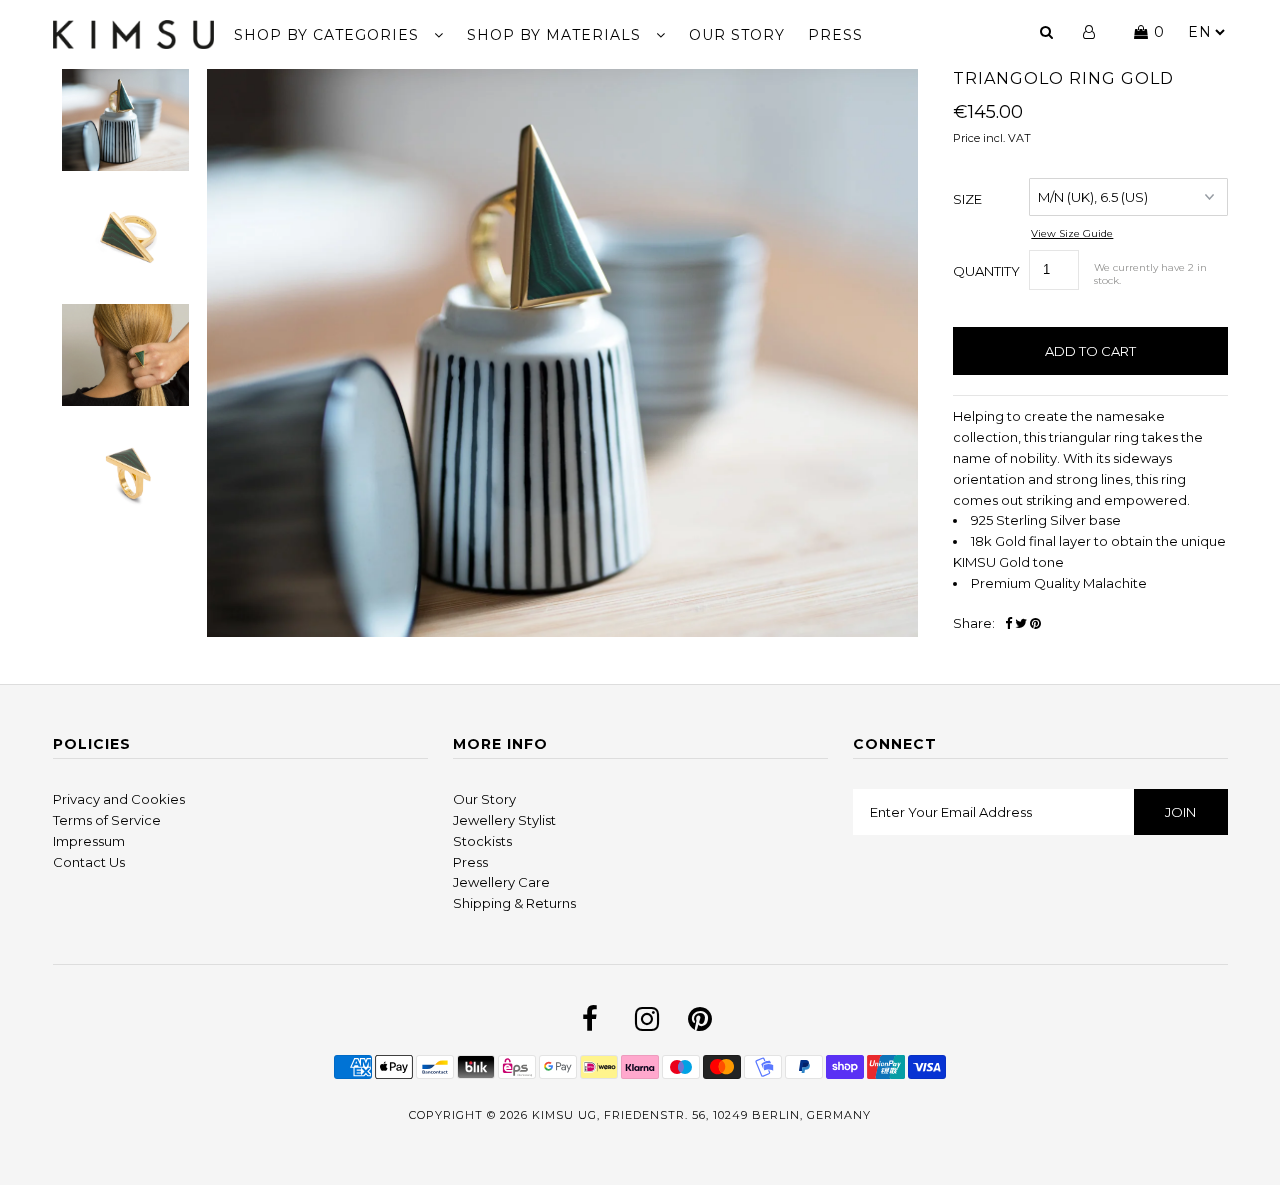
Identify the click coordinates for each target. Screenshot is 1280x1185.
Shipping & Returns (514, 903)
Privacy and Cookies (119, 799)
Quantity (986, 271)
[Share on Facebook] (1008, 623)
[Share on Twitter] (1021, 623)
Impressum (89, 841)
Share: (974, 623)
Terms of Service (107, 820)
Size (967, 199)
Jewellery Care (501, 882)
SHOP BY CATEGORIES (329, 35)
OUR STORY (737, 35)
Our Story (484, 799)
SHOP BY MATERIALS (556, 35)
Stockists (482, 841)
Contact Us (89, 862)
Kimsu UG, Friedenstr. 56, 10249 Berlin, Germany (701, 1115)
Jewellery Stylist (504, 820)
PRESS (835, 35)
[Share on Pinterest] (1035, 623)
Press (470, 862)
